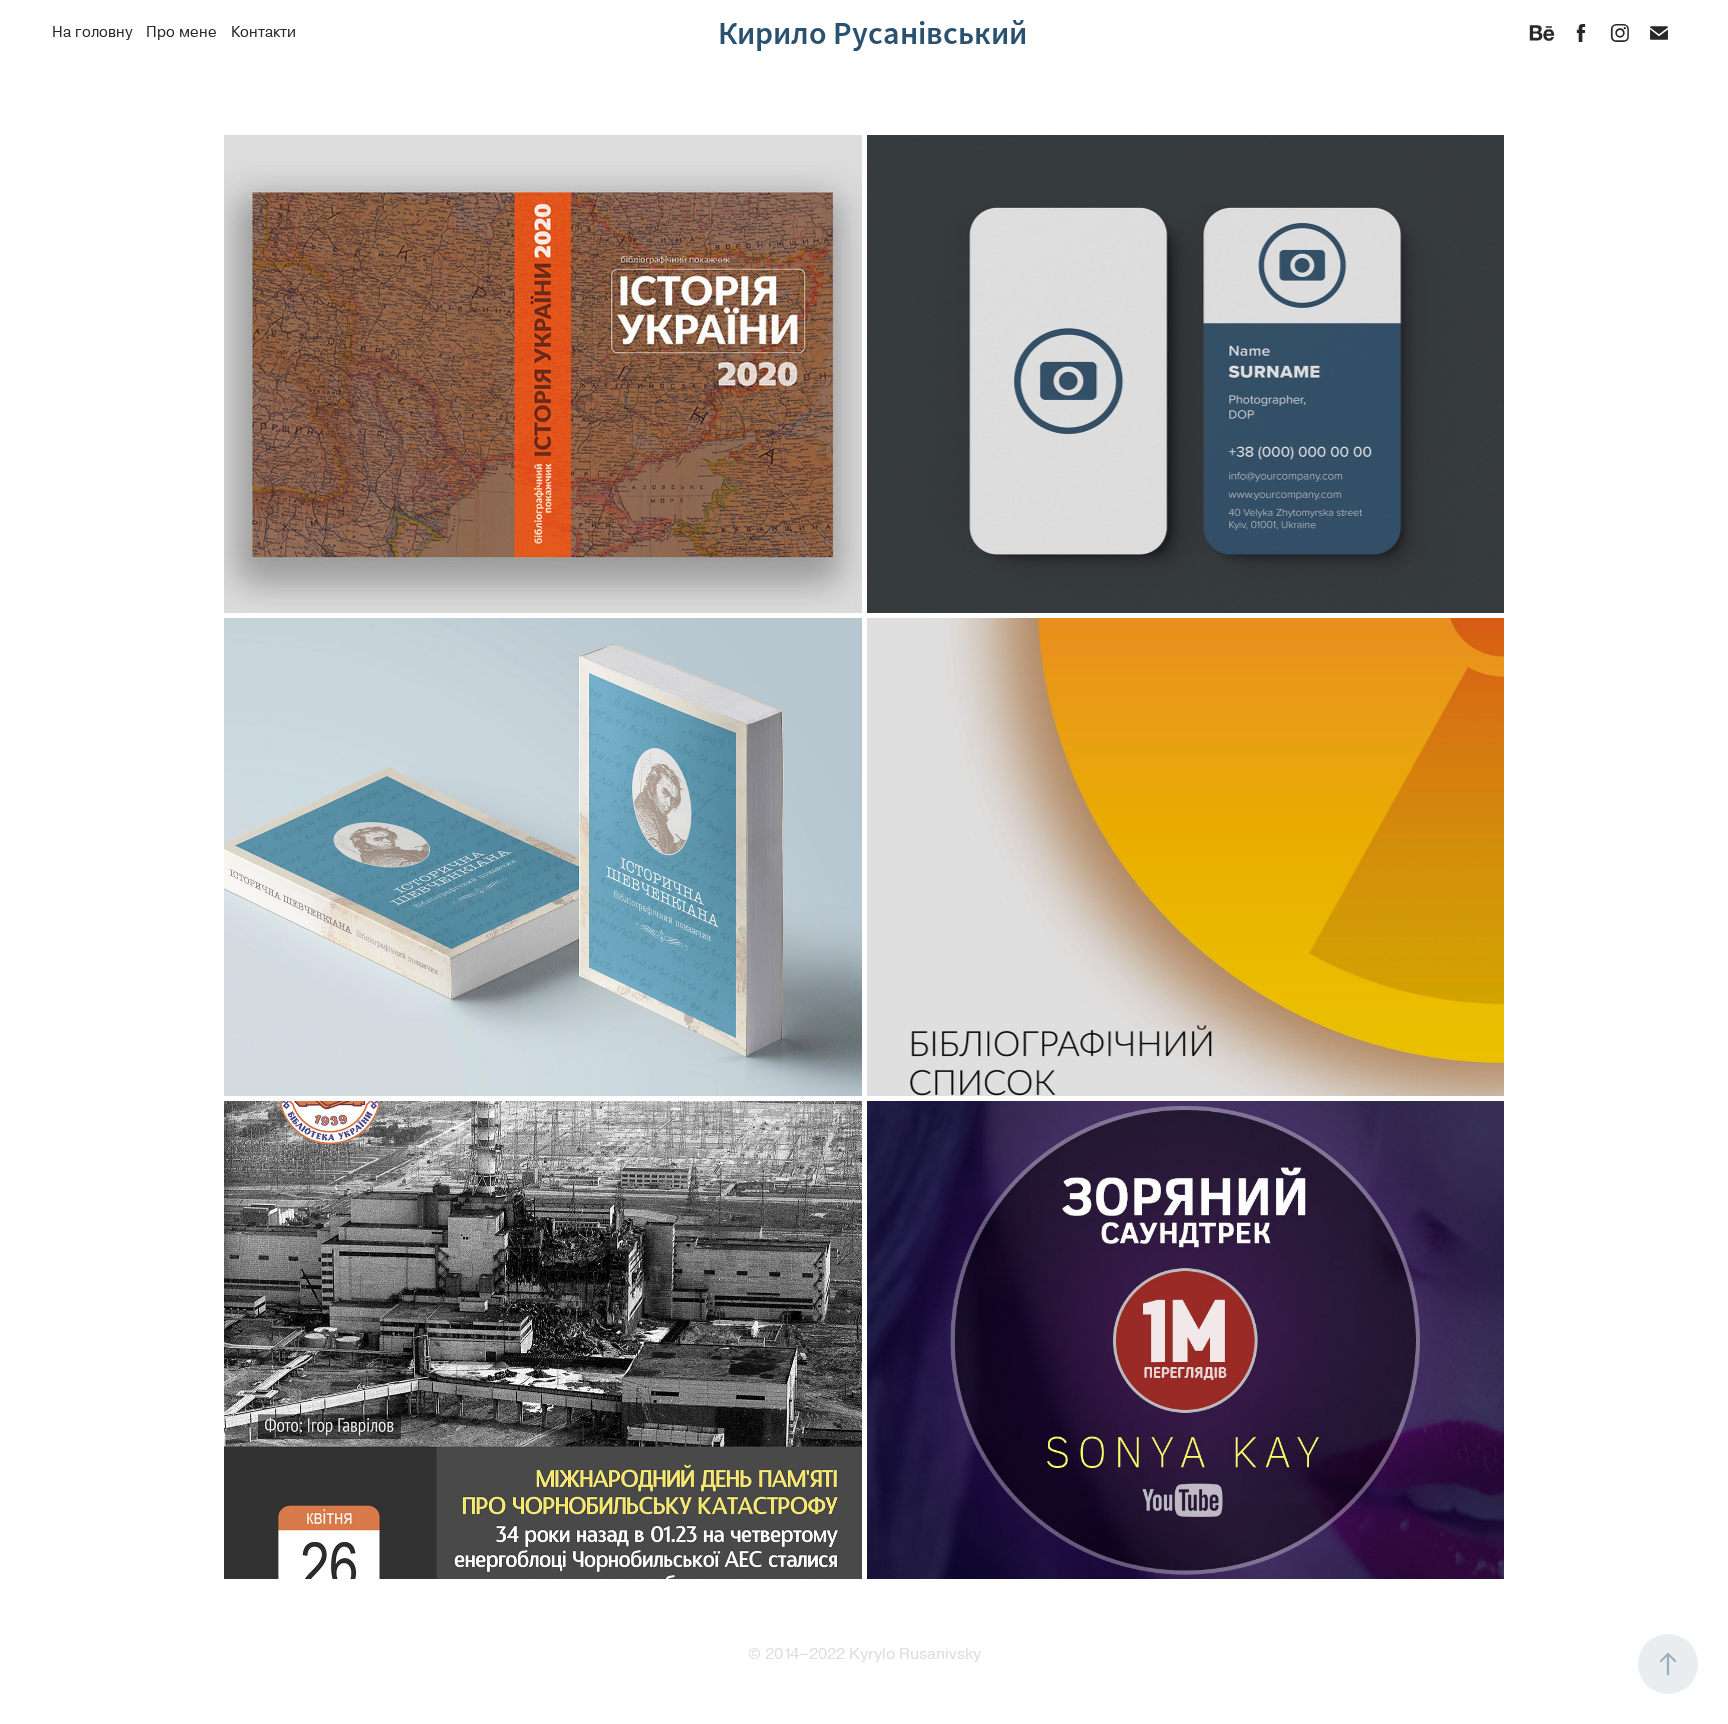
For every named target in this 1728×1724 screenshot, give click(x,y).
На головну (92, 32)
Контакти (263, 32)
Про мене (181, 32)
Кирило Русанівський (872, 33)
